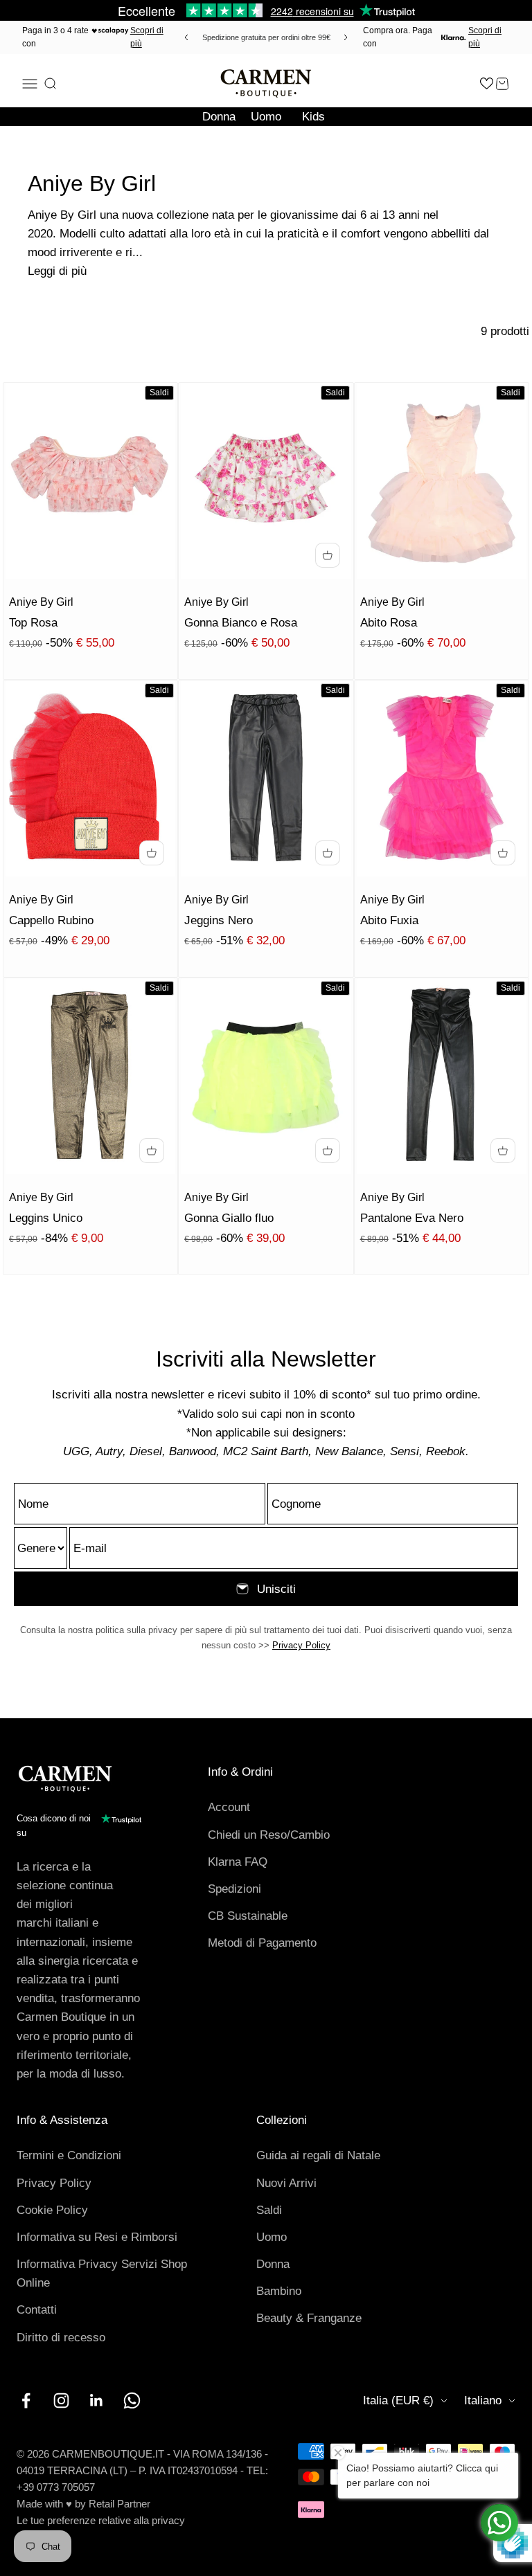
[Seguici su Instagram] (61, 2401)
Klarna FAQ (238, 1862)
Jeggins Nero (219, 920)
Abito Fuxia (389, 920)
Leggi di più (57, 271)
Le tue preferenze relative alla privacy (101, 2520)
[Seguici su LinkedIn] (97, 2401)
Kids (313, 117)
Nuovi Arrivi (286, 2183)
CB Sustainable (248, 1916)
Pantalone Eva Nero (412, 1218)
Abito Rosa (389, 623)
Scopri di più (147, 37)
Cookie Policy (52, 2210)
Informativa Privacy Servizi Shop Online (102, 2273)
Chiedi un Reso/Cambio (269, 1835)
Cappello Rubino (51, 920)
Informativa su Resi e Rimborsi (97, 2237)
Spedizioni (234, 1889)
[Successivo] (348, 37)
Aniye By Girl (41, 602)
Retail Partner (119, 2504)
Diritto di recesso (61, 2338)
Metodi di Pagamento (262, 1943)
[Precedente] (184, 37)
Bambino (279, 2291)
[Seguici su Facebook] (26, 2401)
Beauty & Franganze (309, 2318)
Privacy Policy (301, 1645)
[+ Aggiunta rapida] (328, 555)
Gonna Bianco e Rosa (241, 623)
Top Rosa (33, 623)
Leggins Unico (46, 1218)
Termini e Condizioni (69, 2155)
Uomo (266, 117)
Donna (219, 117)
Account (229, 1807)
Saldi (269, 2210)
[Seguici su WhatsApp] (132, 2401)
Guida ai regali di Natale (318, 2155)
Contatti (37, 2310)
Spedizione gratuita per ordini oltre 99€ (266, 37)
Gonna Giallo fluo (229, 1218)
